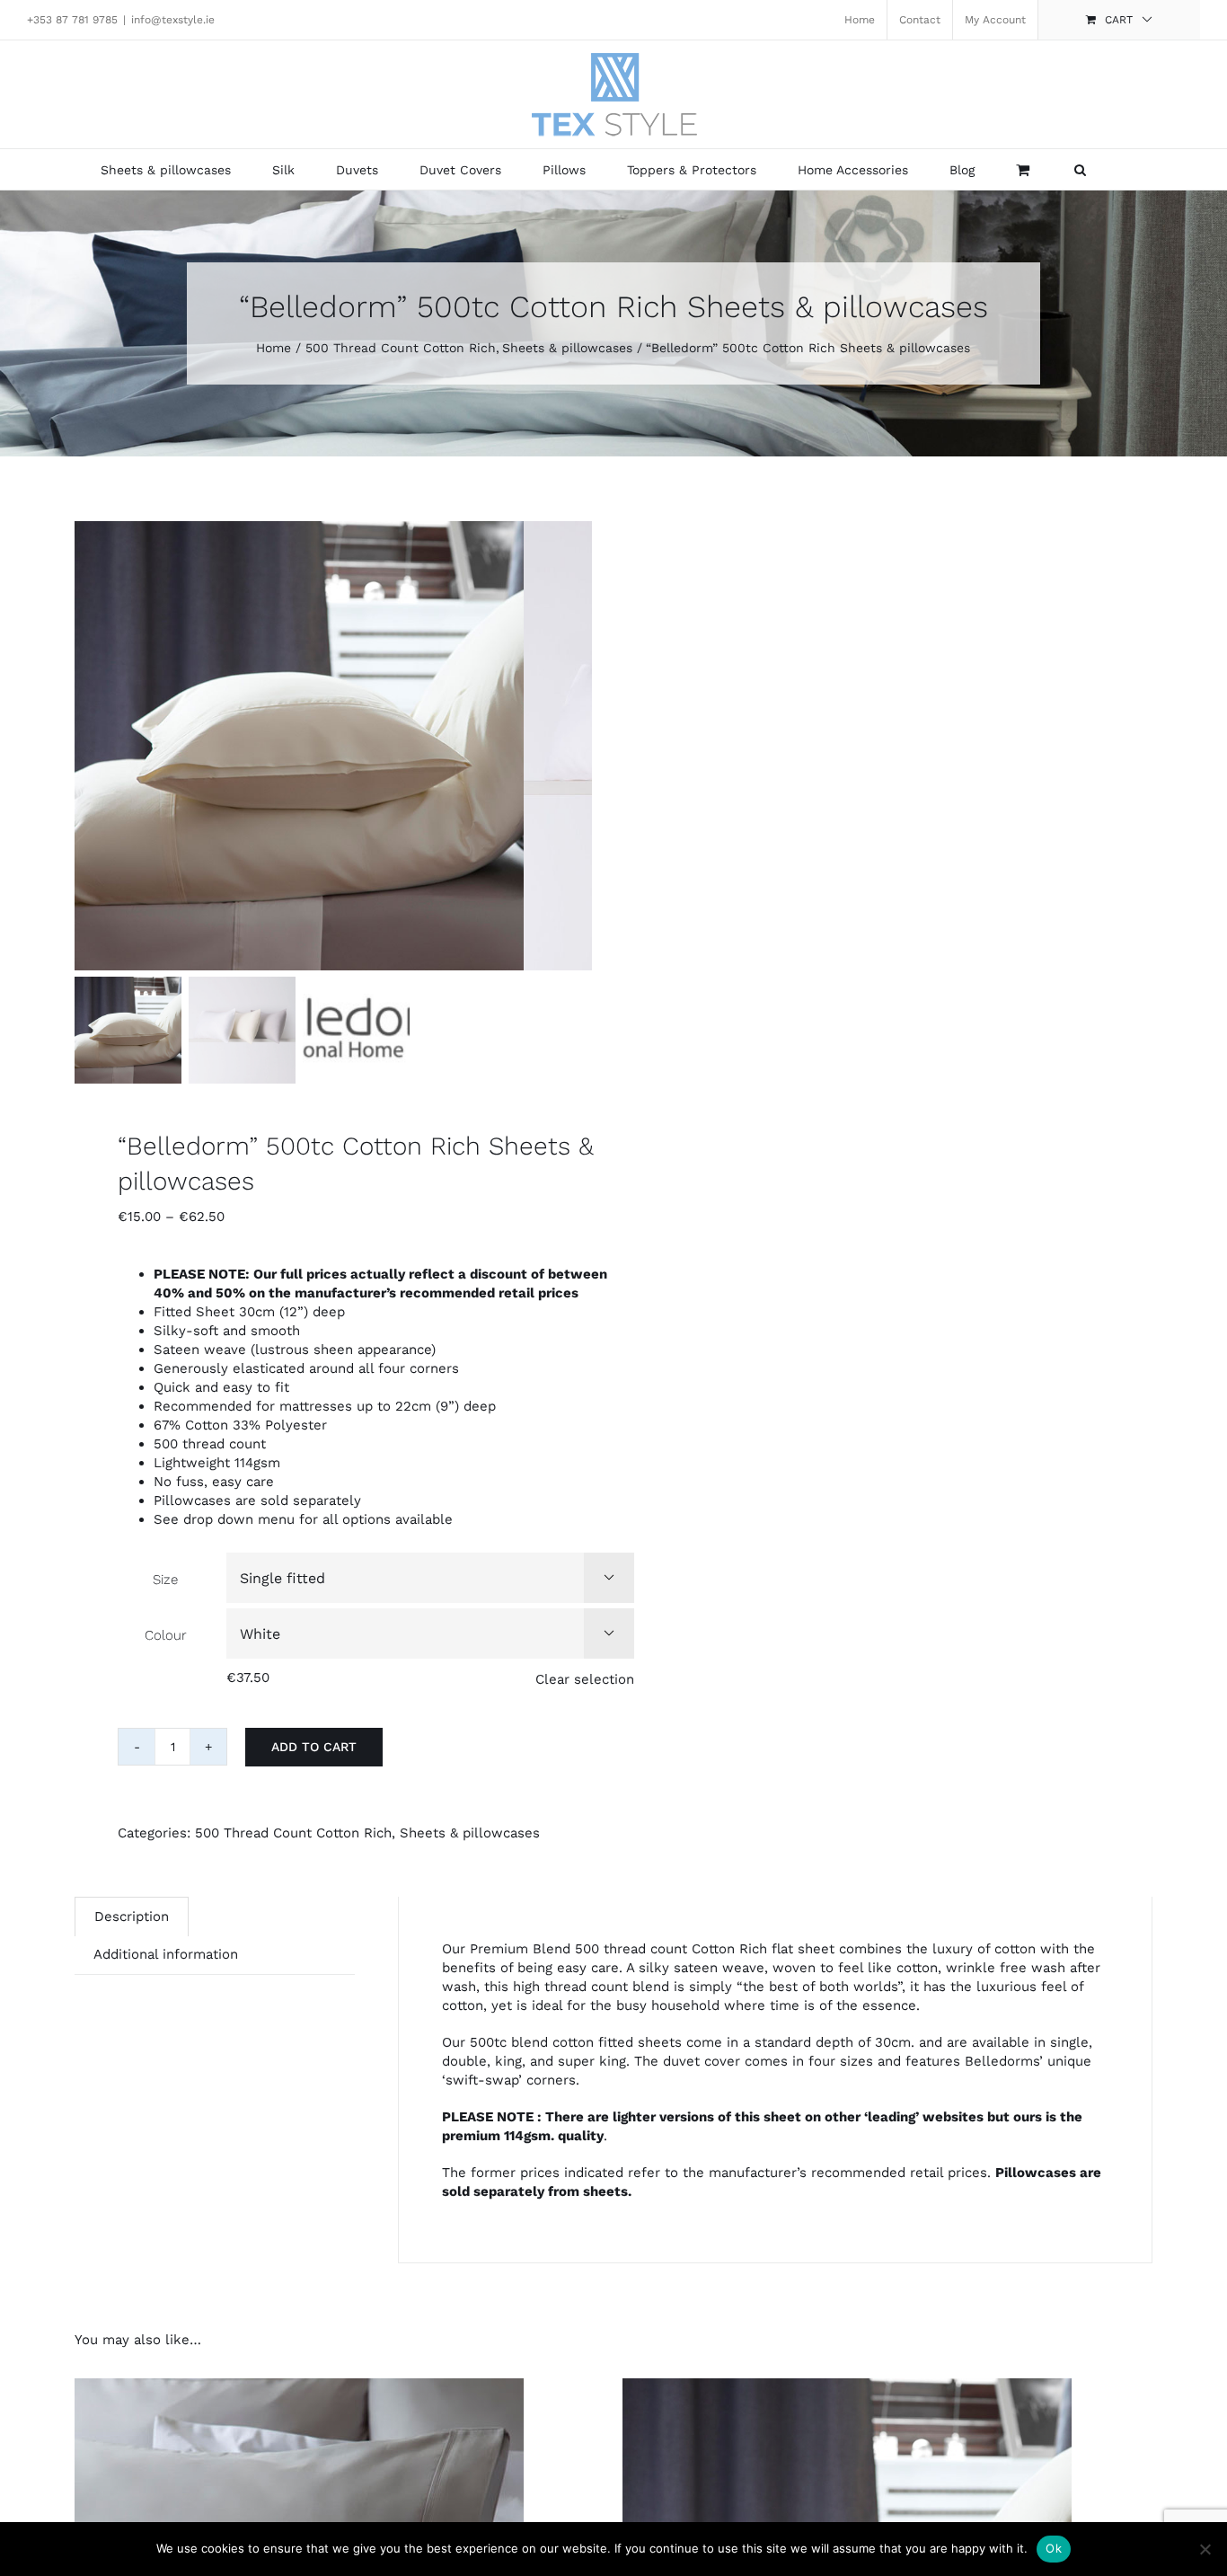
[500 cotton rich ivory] (299, 746)
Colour (166, 1635)
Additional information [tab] (166, 1954)
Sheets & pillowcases (470, 1833)
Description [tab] (132, 1917)
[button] (1080, 169)
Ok (1054, 2548)
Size (165, 1580)
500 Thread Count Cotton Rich (293, 1833)
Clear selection (585, 1679)
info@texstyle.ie (173, 20)
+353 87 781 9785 (72, 20)
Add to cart (314, 1747)
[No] (1205, 2549)
